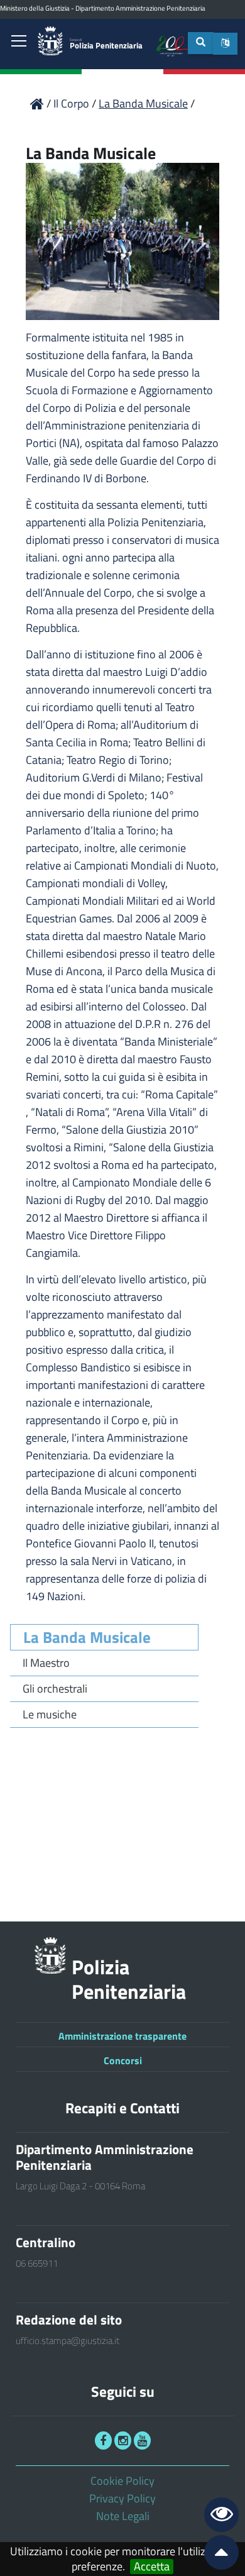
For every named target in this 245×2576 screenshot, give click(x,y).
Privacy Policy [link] (122, 2498)
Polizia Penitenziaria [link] (106, 44)
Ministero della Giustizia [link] (35, 8)
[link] (19, 42)
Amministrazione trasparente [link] (122, 2036)
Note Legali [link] (123, 2516)
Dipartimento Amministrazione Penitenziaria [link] (140, 8)
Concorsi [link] (123, 2060)
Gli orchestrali (55, 1689)
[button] (225, 44)
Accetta (152, 2567)
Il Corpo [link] (73, 103)
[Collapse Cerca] (201, 43)
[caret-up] (216, 2555)
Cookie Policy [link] (122, 2481)
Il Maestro (46, 1663)
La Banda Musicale (87, 1637)
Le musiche (50, 1714)
